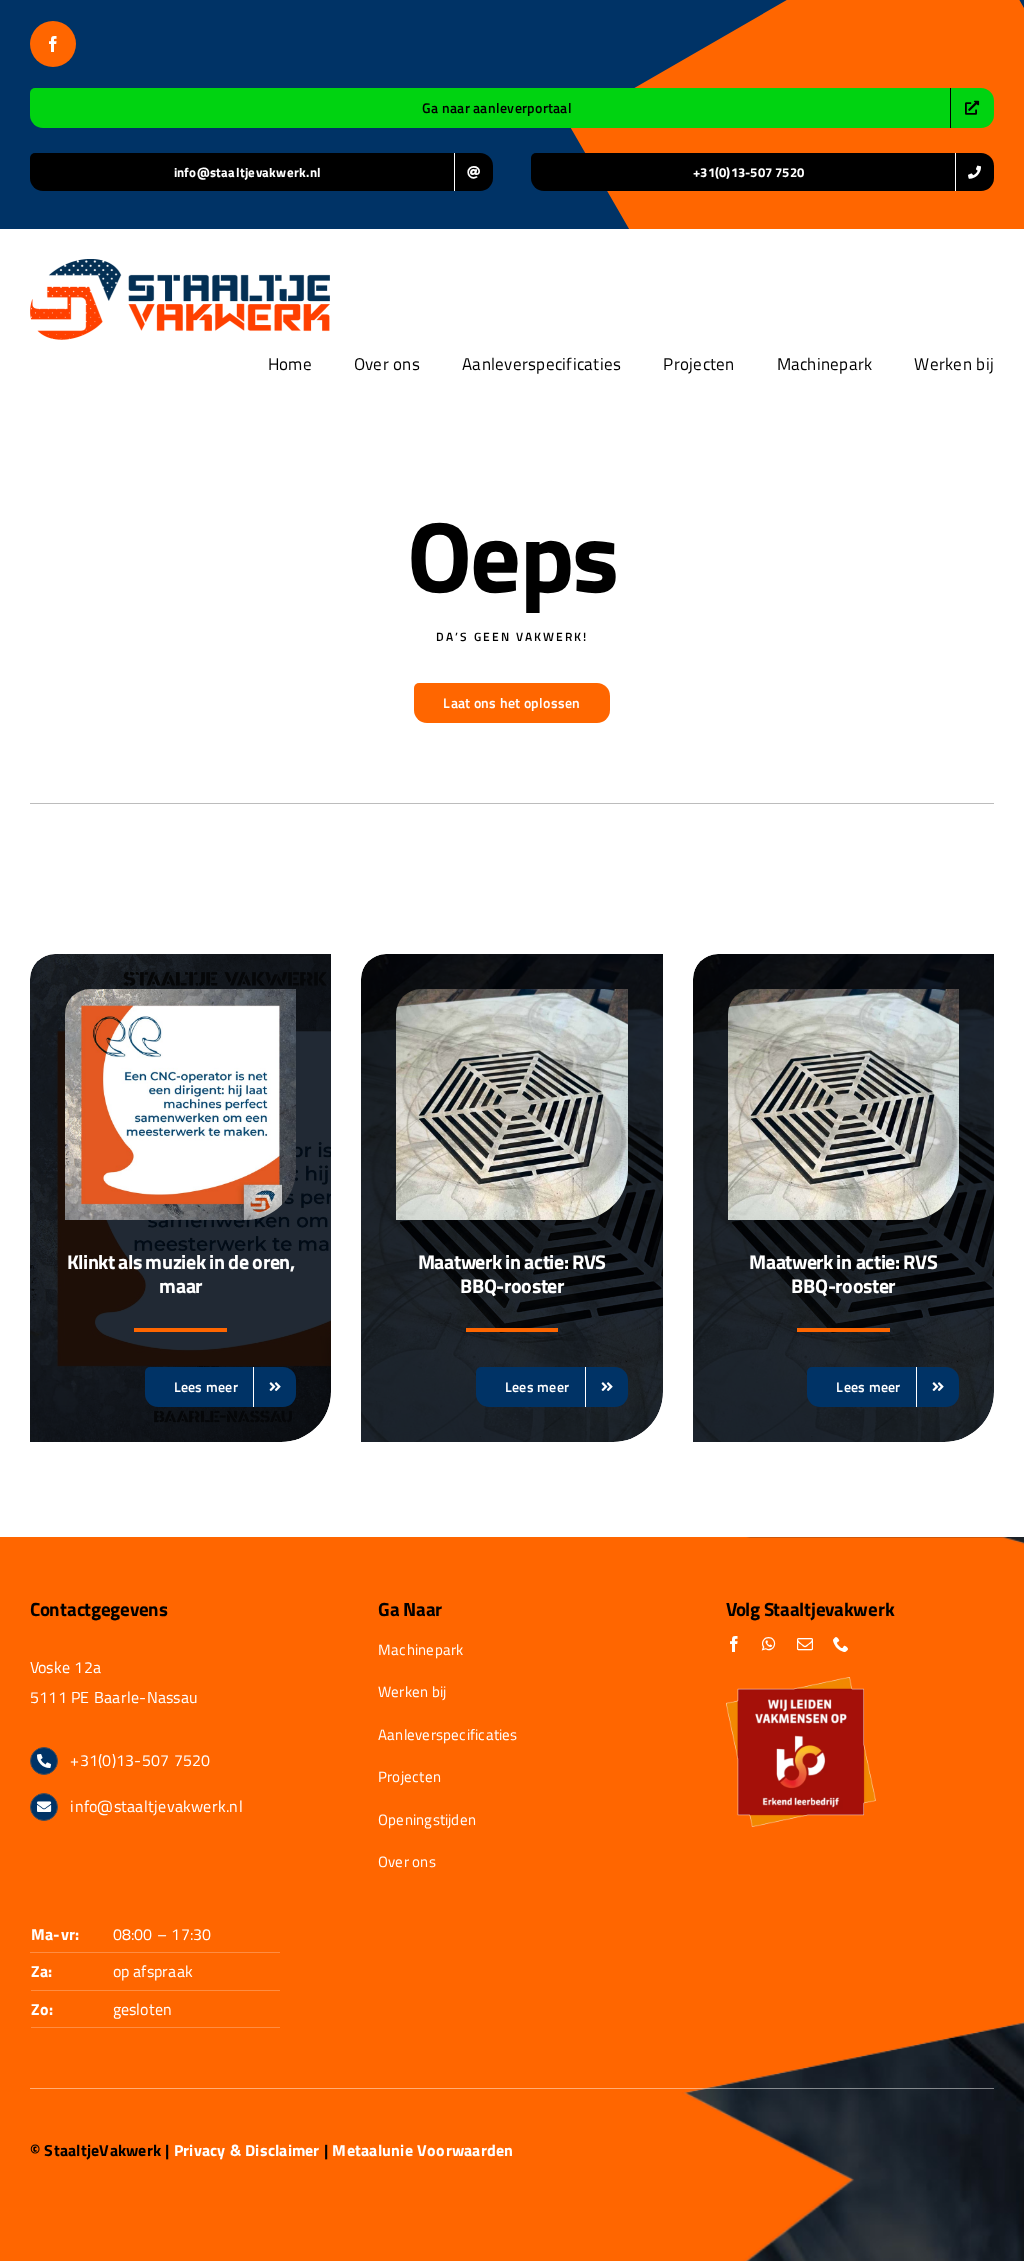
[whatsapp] (769, 1644)
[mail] (805, 1644)
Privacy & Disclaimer (247, 2150)
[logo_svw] (180, 267)
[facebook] (53, 44)
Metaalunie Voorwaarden (422, 2150)
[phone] (841, 1644)
